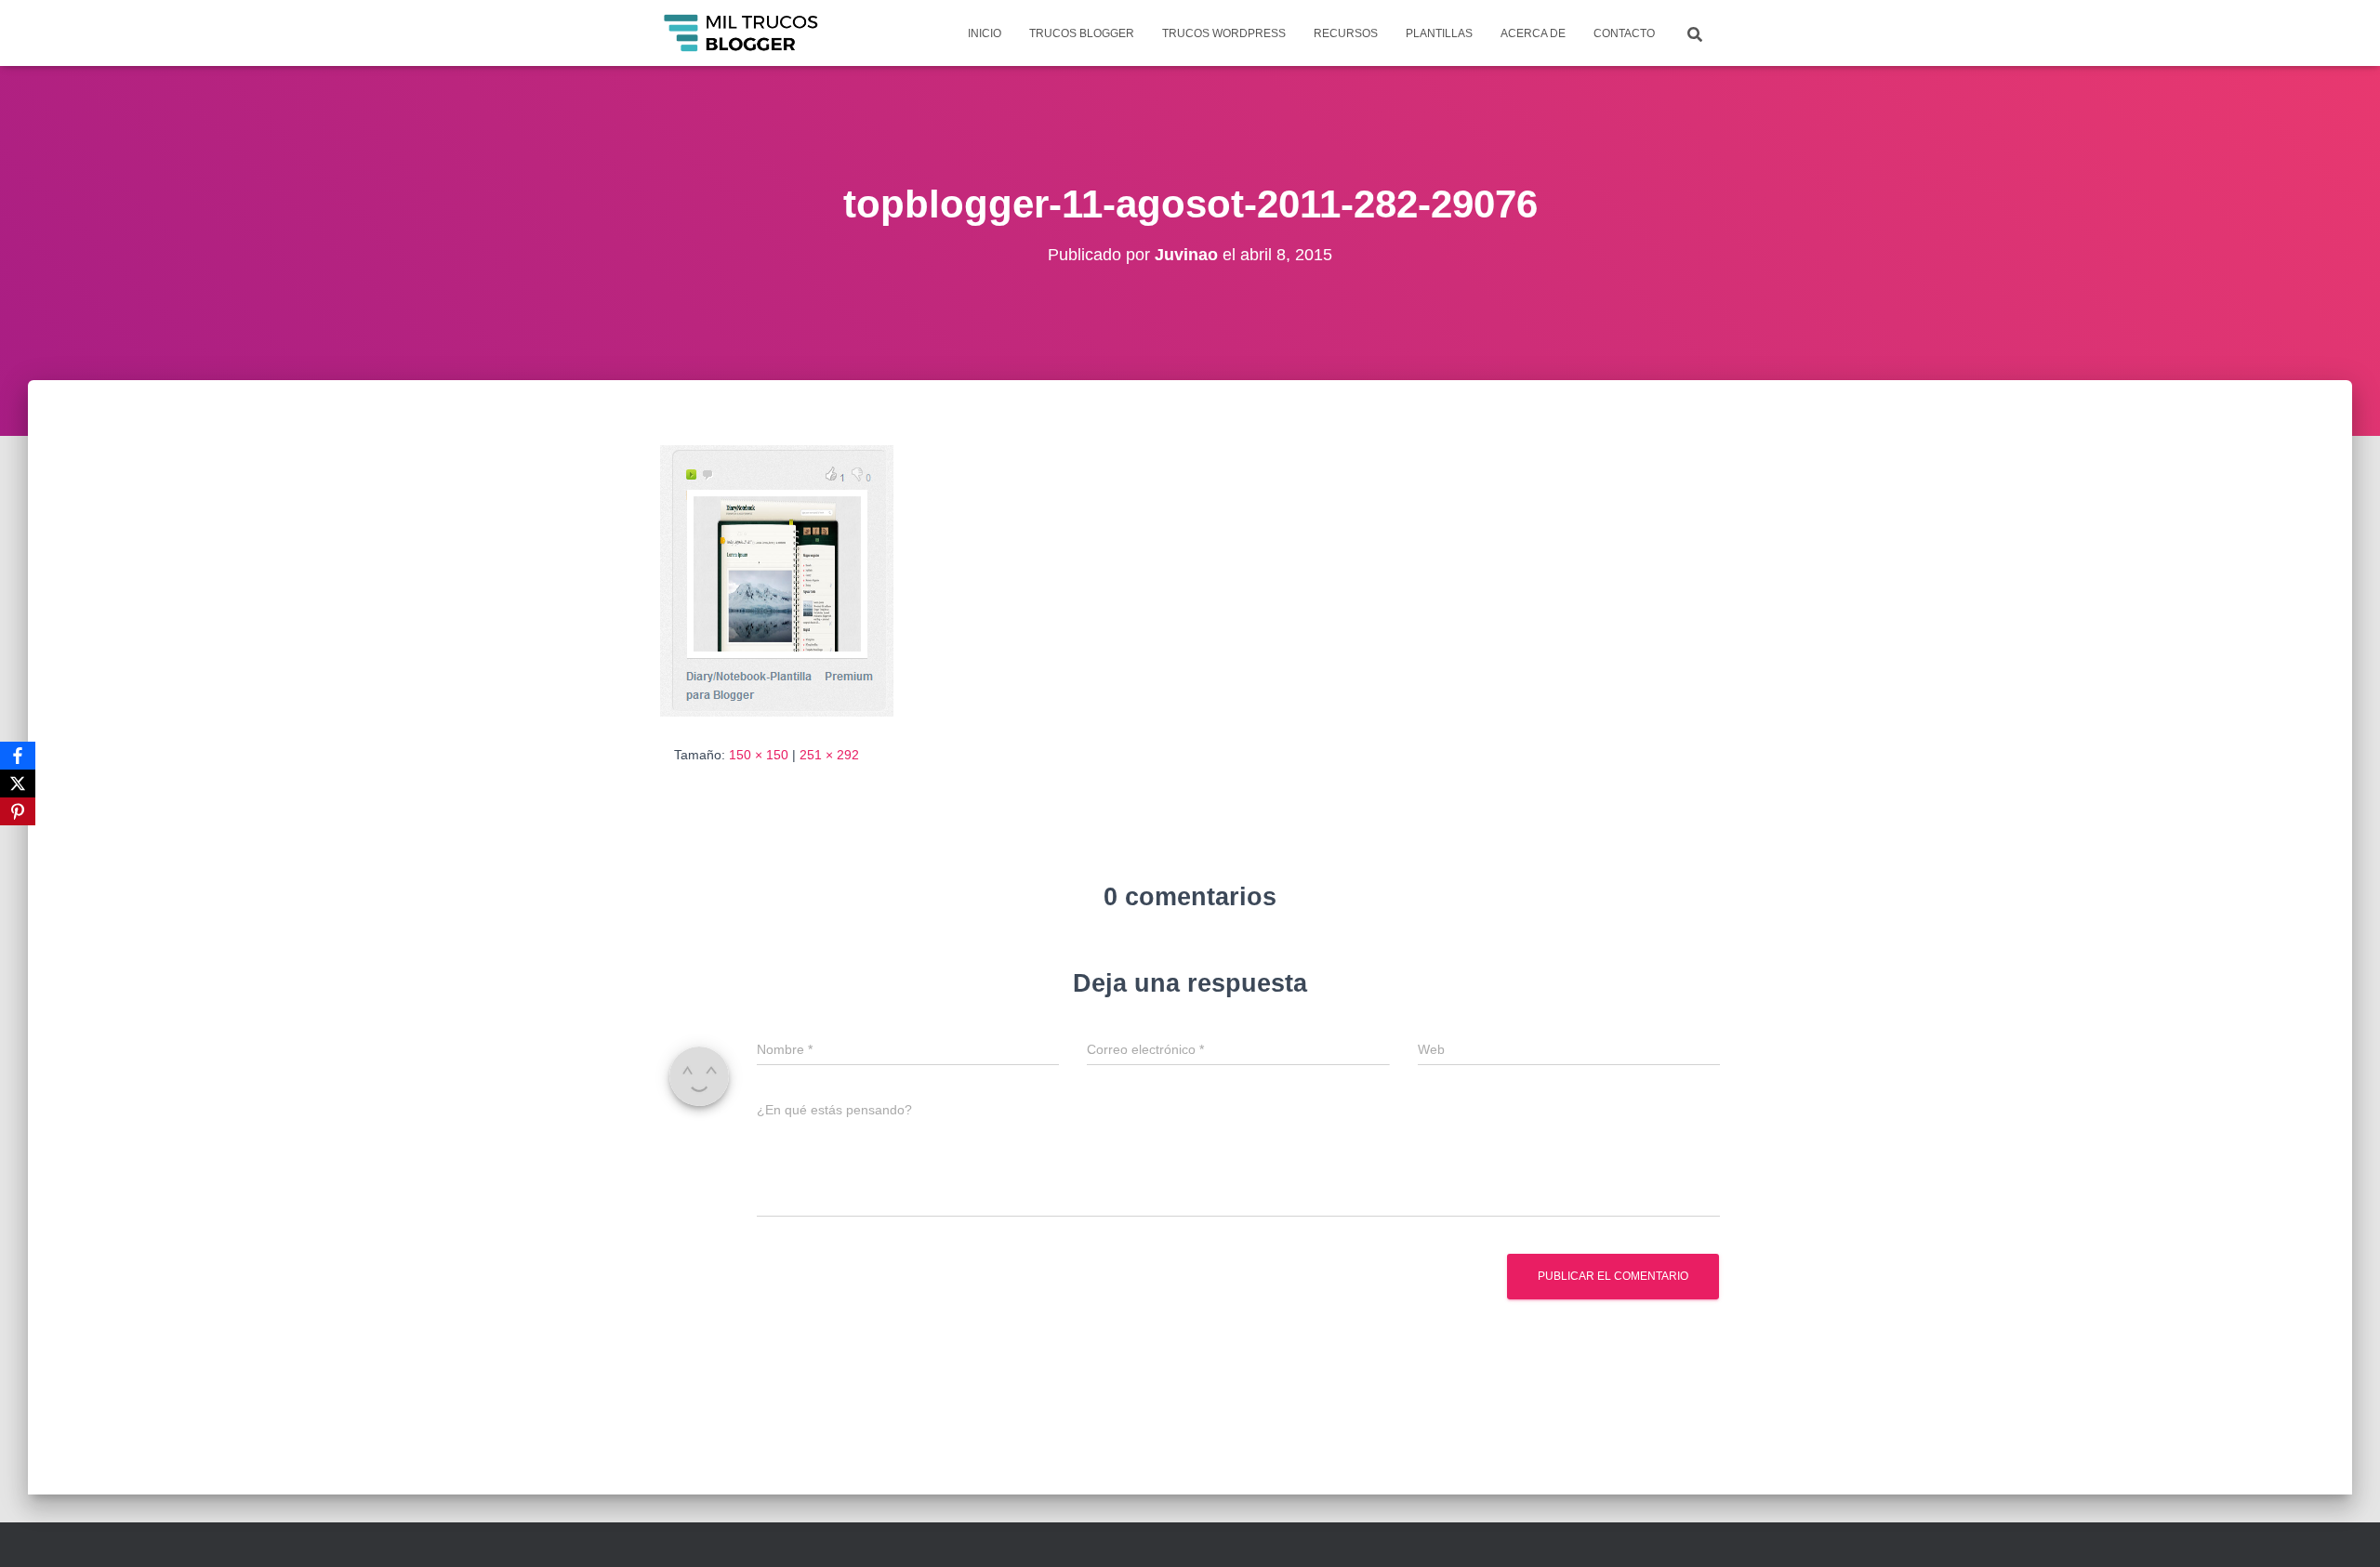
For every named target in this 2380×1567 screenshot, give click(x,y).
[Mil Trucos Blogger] (742, 33)
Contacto (1624, 33)
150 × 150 (759, 755)
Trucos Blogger (1082, 33)
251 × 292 (829, 755)
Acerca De (1533, 33)
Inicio (985, 33)
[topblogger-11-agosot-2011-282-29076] (777, 580)
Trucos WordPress (1224, 33)
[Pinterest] (18, 811)
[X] (18, 783)
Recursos (1346, 33)
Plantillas (1439, 33)
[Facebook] (18, 756)
